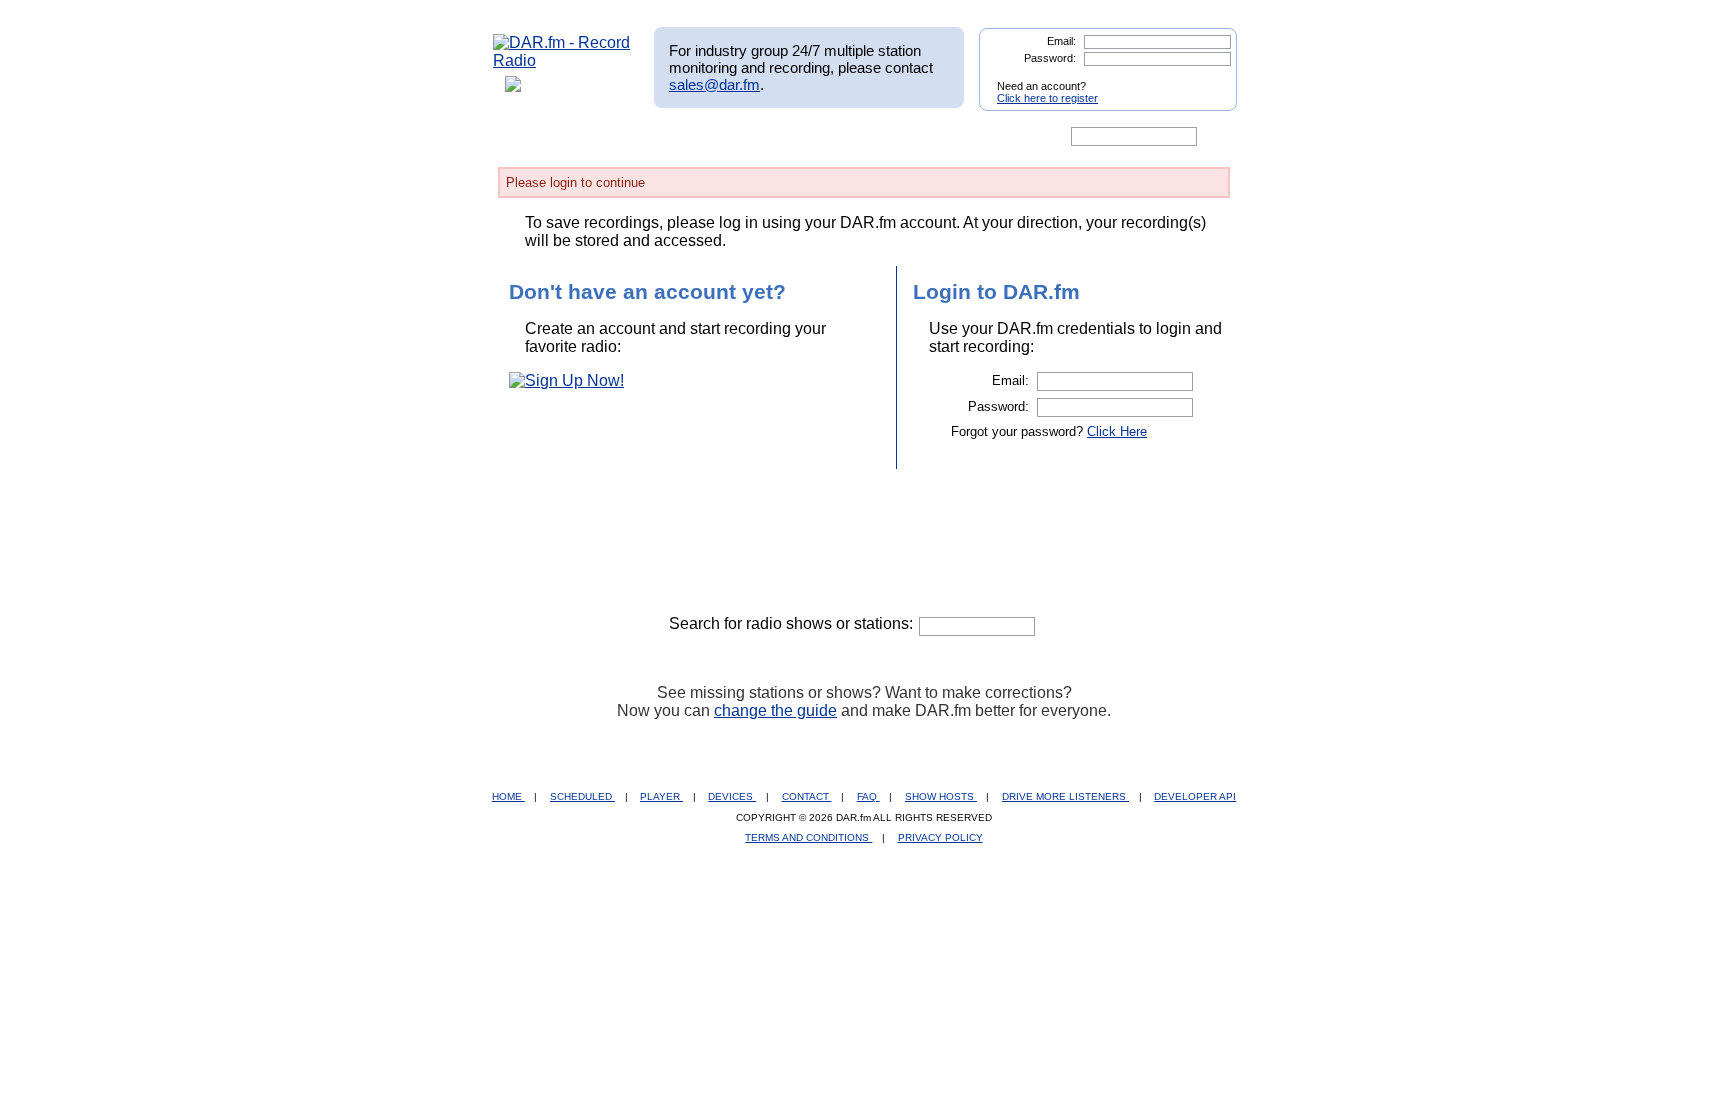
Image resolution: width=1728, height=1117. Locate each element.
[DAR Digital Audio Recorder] (527, 137)
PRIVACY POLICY (940, 837)
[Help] (805, 137)
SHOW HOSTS (941, 796)
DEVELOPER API (1195, 796)
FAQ (868, 796)
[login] (1206, 78)
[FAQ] (881, 137)
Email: (1061, 41)
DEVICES (732, 796)
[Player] (722, 137)
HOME (508, 796)
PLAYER (661, 796)
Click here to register (1047, 98)
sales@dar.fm (714, 84)
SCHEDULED (582, 796)
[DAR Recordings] (625, 137)
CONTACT (807, 796)
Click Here (1117, 431)
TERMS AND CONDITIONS (808, 837)
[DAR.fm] (562, 60)
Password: (1050, 58)
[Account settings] (960, 137)
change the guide (775, 710)
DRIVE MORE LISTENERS (1065, 796)
